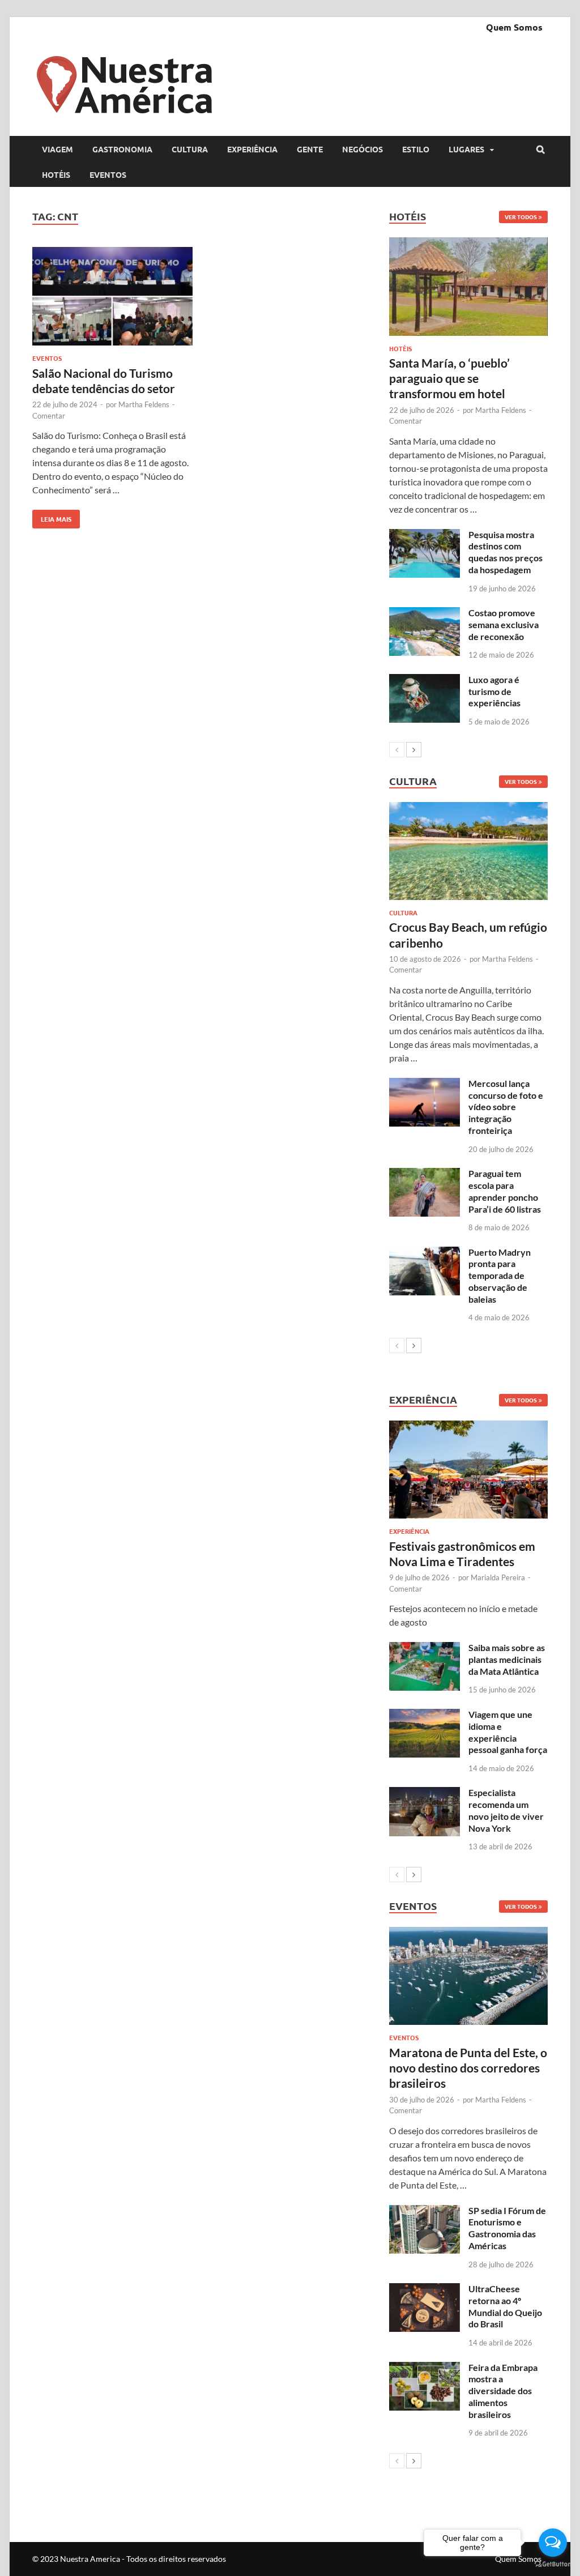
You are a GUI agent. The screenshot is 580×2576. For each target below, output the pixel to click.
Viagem (57, 149)
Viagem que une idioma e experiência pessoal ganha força (508, 1732)
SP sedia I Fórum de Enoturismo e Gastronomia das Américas (507, 2228)
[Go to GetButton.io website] (553, 2564)
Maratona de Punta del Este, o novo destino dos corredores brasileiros (468, 2068)
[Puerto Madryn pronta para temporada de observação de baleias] (425, 1253)
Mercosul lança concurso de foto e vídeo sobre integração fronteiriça (506, 1107)
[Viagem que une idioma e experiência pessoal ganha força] (425, 1715)
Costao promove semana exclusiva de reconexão (504, 624)
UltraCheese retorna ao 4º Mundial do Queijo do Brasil (505, 2306)
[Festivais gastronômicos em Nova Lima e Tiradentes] (468, 1470)
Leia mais (52, 517)
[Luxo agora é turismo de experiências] (425, 681)
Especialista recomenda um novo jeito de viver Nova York (506, 1810)
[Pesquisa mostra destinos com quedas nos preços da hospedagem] (425, 536)
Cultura (190, 149)
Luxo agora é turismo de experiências (494, 691)
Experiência (252, 149)
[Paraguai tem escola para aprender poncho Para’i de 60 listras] (425, 1174)
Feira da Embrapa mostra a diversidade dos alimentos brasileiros (503, 2391)
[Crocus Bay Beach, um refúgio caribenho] (468, 851)
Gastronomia (122, 149)
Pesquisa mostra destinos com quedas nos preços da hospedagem (506, 552)
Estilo (416, 149)
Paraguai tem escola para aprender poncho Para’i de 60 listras (505, 1191)
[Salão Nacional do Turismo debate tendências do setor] (112, 298)
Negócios (362, 149)
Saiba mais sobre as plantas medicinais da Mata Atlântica (507, 1659)
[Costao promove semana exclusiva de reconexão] (425, 614)
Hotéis (56, 174)
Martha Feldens (144, 404)
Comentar (49, 416)
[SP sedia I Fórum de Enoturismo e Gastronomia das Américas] (425, 2212)
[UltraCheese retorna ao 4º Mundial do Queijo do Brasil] (425, 2290)
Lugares (466, 149)
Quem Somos (514, 27)
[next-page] (414, 750)
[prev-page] (397, 750)
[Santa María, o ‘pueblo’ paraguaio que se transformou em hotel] (468, 286)
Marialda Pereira (498, 1577)
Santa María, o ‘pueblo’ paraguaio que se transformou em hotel (449, 378)
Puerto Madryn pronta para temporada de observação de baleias (500, 1276)
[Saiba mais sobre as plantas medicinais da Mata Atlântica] (425, 1649)
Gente (310, 149)
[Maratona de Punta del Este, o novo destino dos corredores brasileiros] (468, 1976)
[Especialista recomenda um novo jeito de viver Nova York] (425, 1794)
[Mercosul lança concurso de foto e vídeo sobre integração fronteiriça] (425, 1084)
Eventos (108, 174)
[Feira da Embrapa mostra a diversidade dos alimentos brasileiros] (425, 2368)
